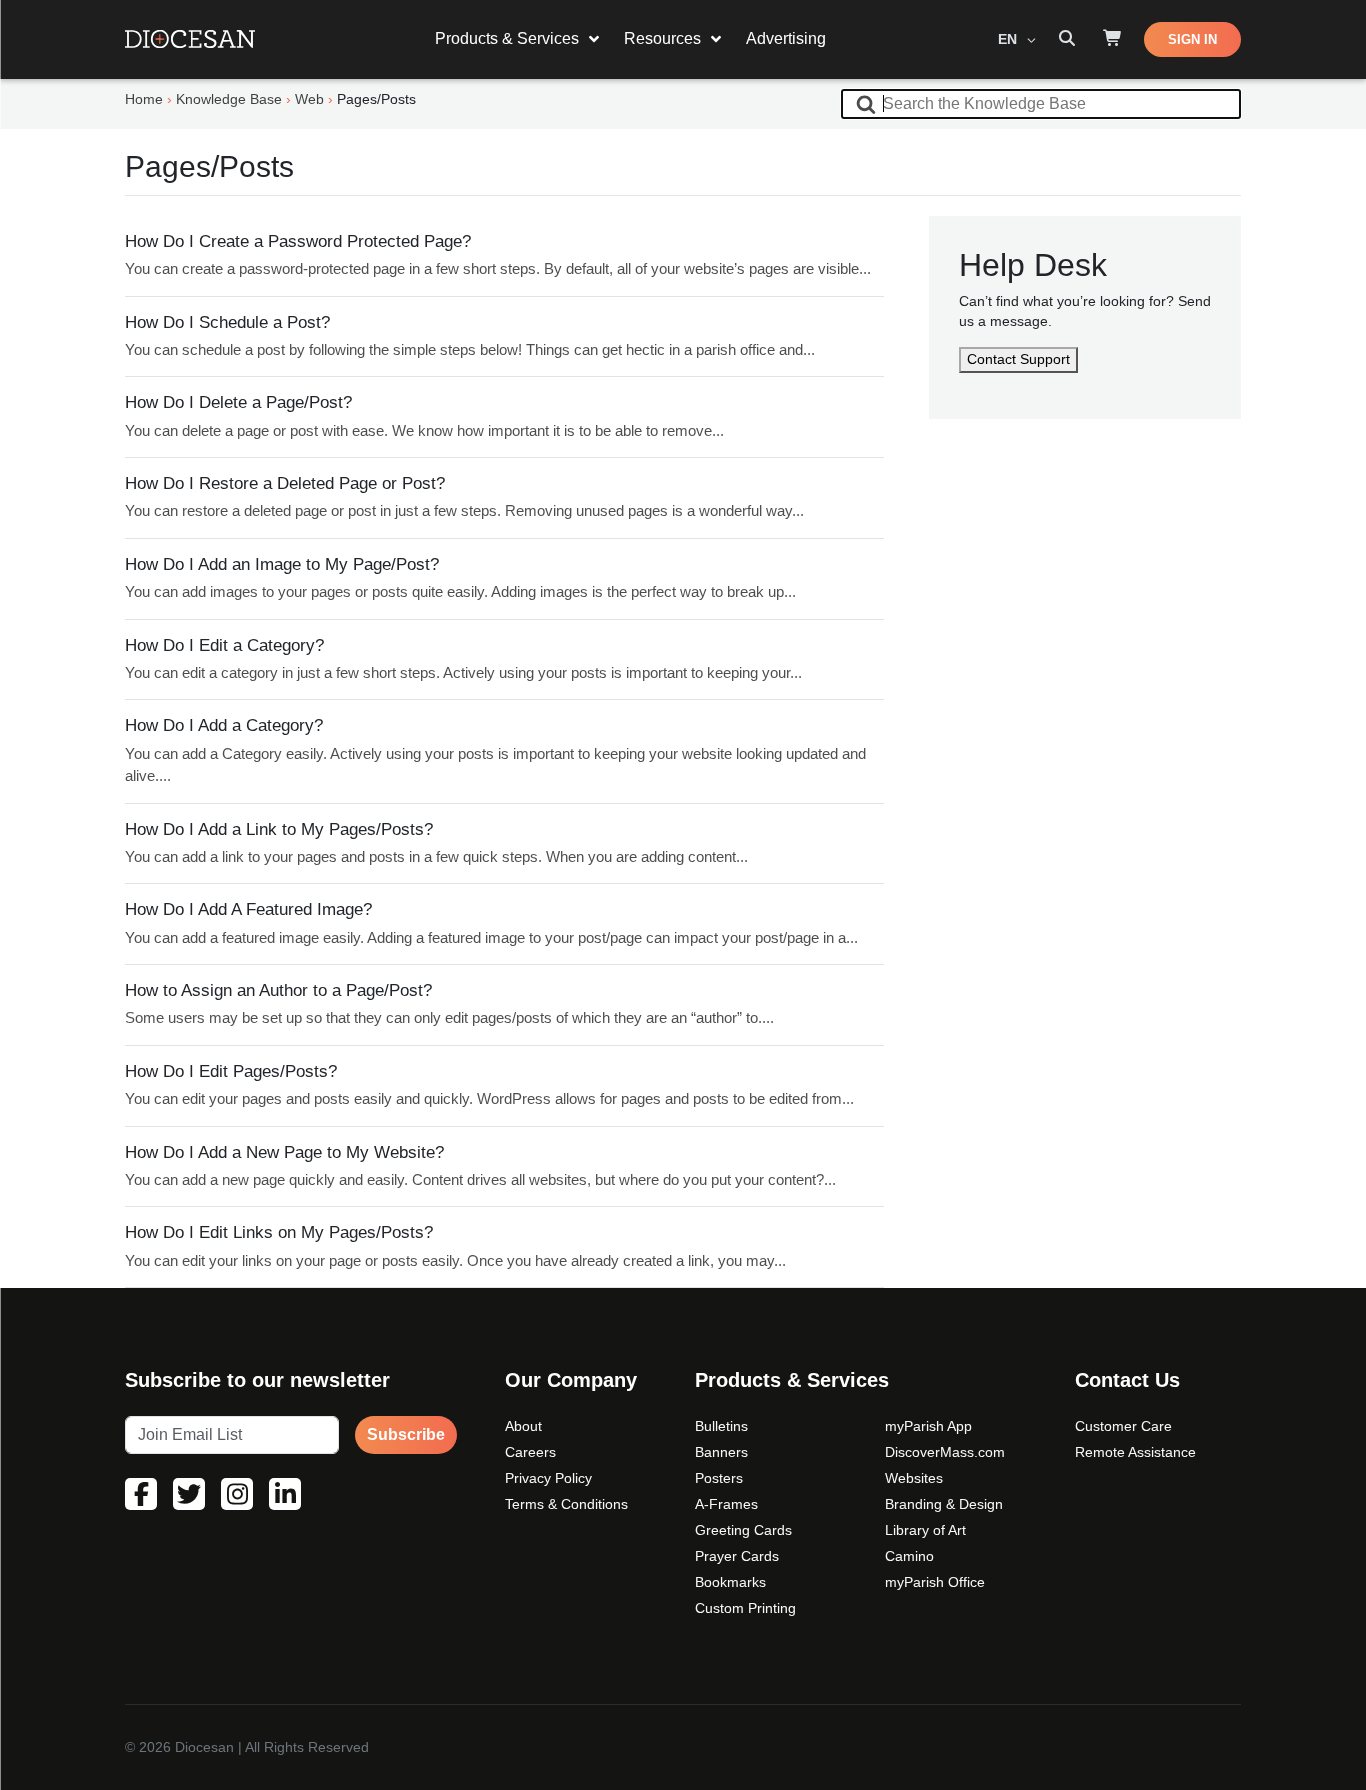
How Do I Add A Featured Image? (248, 909)
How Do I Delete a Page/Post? (238, 402)
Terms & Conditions (566, 1504)
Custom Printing (745, 1608)
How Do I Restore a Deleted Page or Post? (285, 483)
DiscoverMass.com (945, 1452)
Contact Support (1018, 359)
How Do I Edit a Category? (224, 645)
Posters (719, 1478)
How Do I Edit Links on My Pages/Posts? (279, 1232)
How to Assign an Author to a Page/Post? (278, 990)
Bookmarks (730, 1582)
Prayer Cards (737, 1556)
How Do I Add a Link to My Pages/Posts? (279, 829)
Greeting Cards (743, 1530)
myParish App (928, 1426)
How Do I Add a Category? (224, 725)
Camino (909, 1556)
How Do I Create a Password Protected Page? (298, 241)
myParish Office (935, 1582)
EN (1009, 39)
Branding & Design (944, 1504)
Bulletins (721, 1426)
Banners (721, 1452)
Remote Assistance (1135, 1452)
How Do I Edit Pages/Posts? (231, 1071)
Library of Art (925, 1530)
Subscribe (406, 1434)
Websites (914, 1478)
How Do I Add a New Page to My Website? (284, 1152)
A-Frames (726, 1504)
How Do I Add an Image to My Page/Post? (282, 564)
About (523, 1426)
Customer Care (1123, 1426)
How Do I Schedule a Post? (227, 322)
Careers (530, 1452)
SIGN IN (1192, 39)
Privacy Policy (548, 1478)
